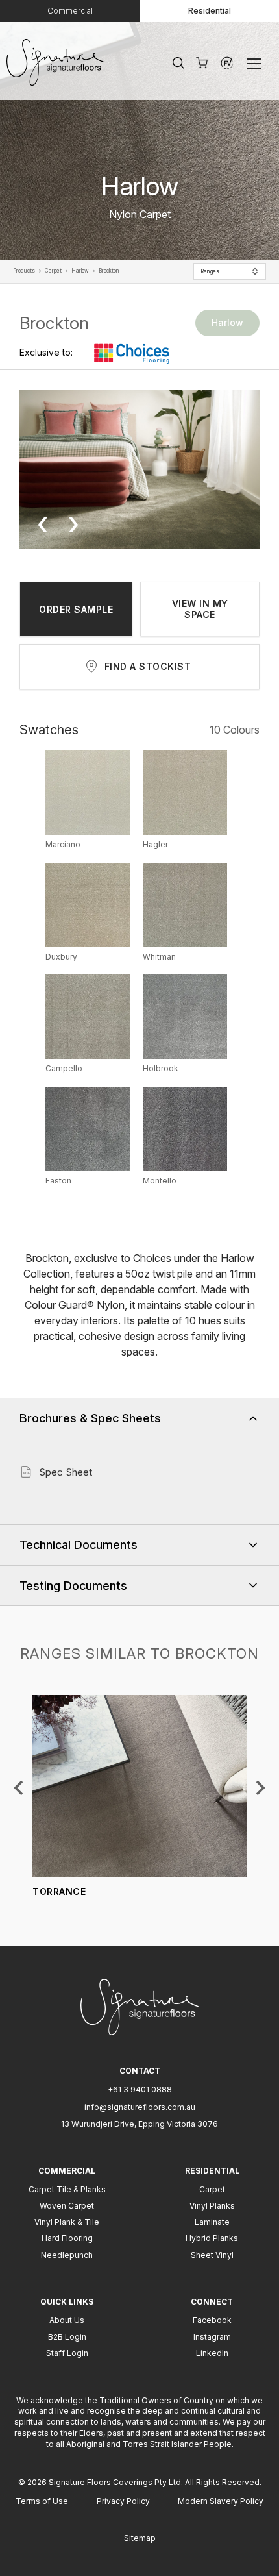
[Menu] (256, 63)
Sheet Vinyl (212, 2255)
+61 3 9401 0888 (140, 2089)
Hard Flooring (67, 2238)
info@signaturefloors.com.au (140, 2107)
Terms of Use (42, 2501)
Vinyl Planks (212, 2206)
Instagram (212, 2337)
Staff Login (67, 2353)
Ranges (210, 271)
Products (24, 271)
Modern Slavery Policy (221, 2501)
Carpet (53, 271)
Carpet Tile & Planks (67, 2189)
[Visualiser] (227, 63)
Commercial (70, 11)
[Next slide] (260, 1788)
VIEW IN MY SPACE (200, 609)
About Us (67, 2320)
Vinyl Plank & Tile (67, 2222)
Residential (210, 11)
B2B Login (67, 2337)
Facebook (212, 2320)
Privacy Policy (123, 2501)
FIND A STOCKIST (148, 666)
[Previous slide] (19, 1788)
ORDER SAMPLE (76, 609)
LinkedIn (212, 2353)
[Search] (178, 63)
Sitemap (140, 2538)
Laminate (212, 2222)
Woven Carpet (67, 2206)
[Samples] (202, 63)
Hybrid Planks (212, 2238)
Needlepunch (67, 2255)
